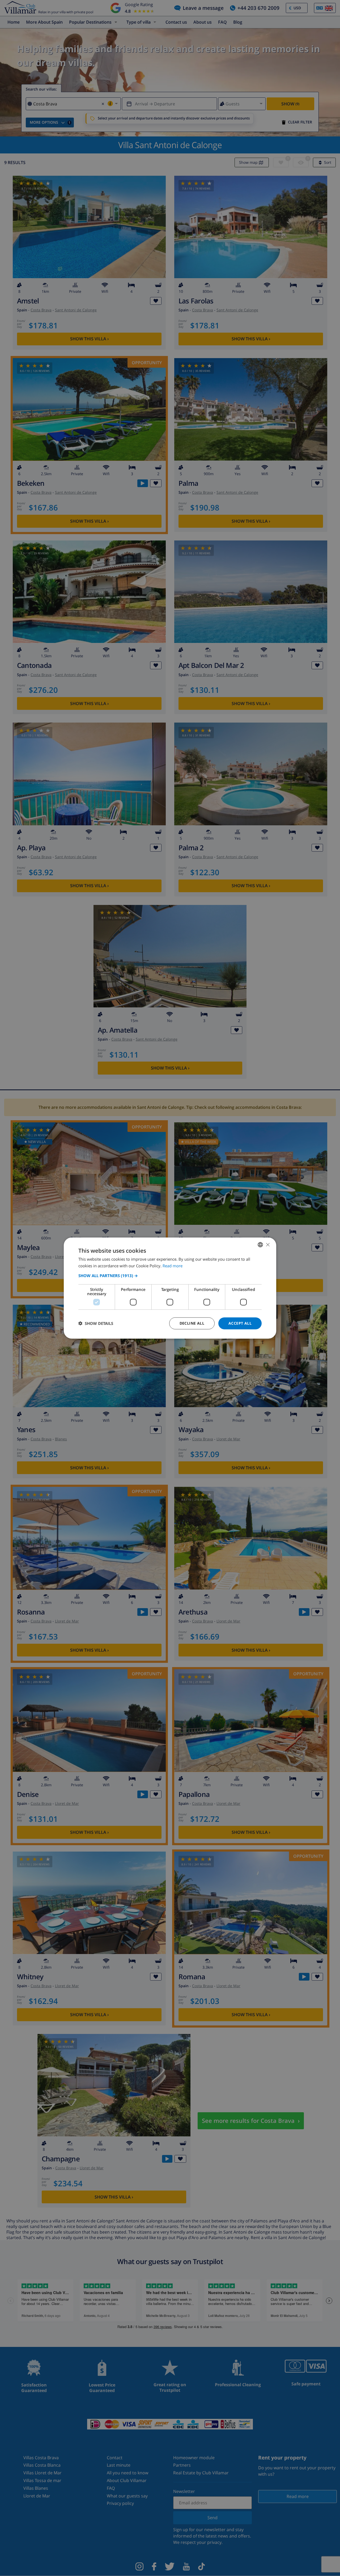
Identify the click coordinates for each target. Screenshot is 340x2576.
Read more (173, 1266)
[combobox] (260, 1245)
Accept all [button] (240, 1323)
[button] (170, 1276)
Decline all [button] (192, 1323)
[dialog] (170, 1288)
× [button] (268, 1244)
